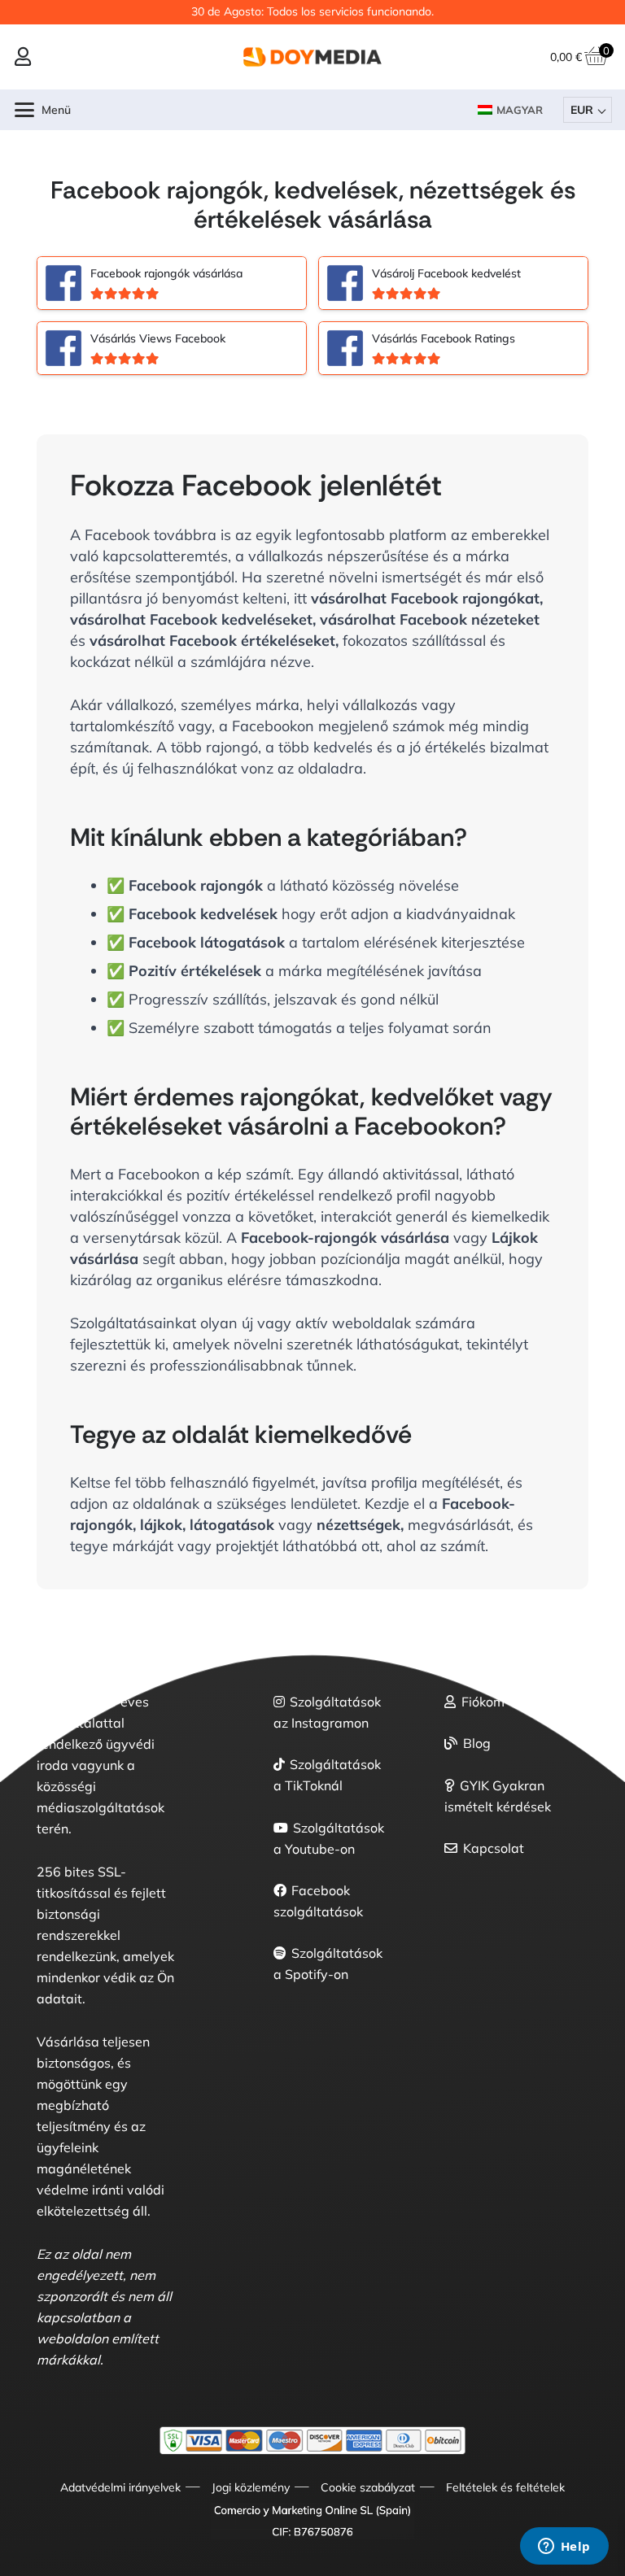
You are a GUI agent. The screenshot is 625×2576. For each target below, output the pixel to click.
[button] (43, 110)
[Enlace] (172, 283)
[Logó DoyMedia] (312, 57)
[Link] (23, 56)
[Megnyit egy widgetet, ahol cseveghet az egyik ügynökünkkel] (564, 2548)
